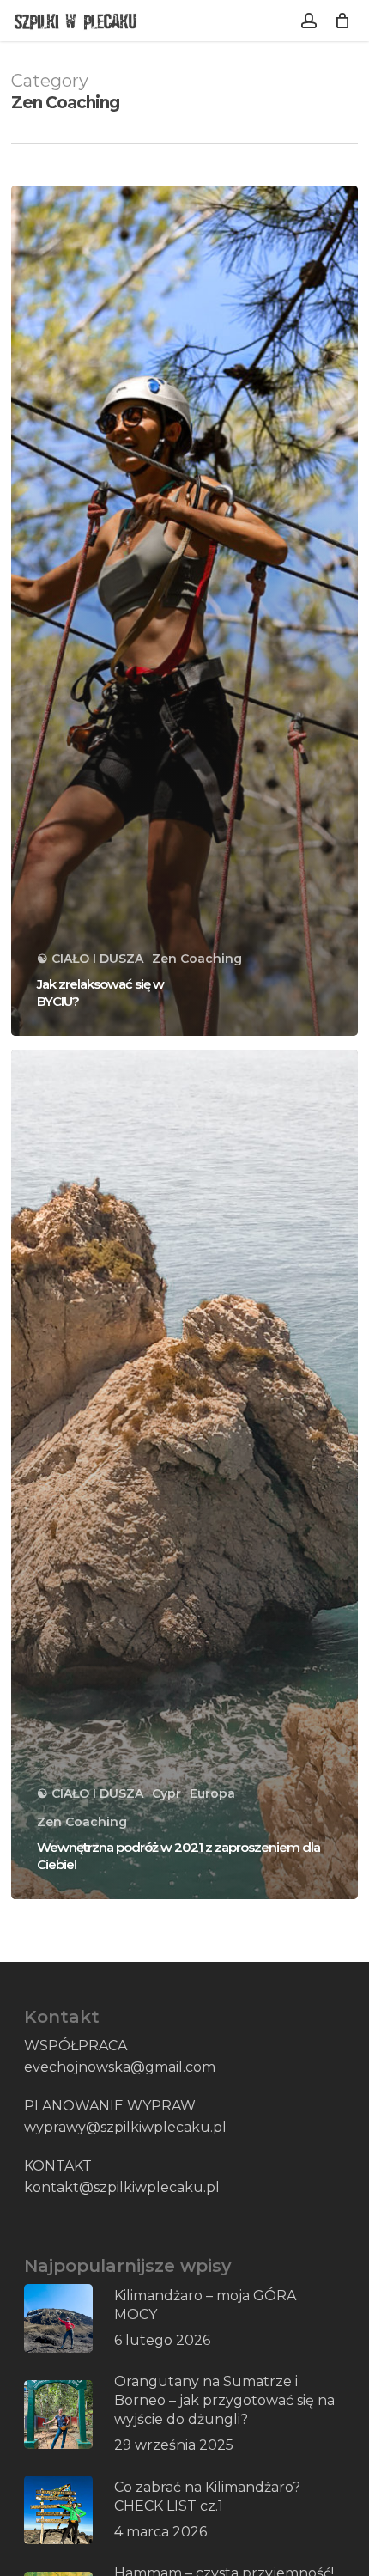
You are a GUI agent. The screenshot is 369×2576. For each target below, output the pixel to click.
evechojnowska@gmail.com (120, 2067)
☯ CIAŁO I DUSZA (90, 959)
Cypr (166, 1793)
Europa (212, 1793)
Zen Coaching (197, 959)
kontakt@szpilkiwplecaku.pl (122, 2187)
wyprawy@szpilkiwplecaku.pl (125, 2127)
